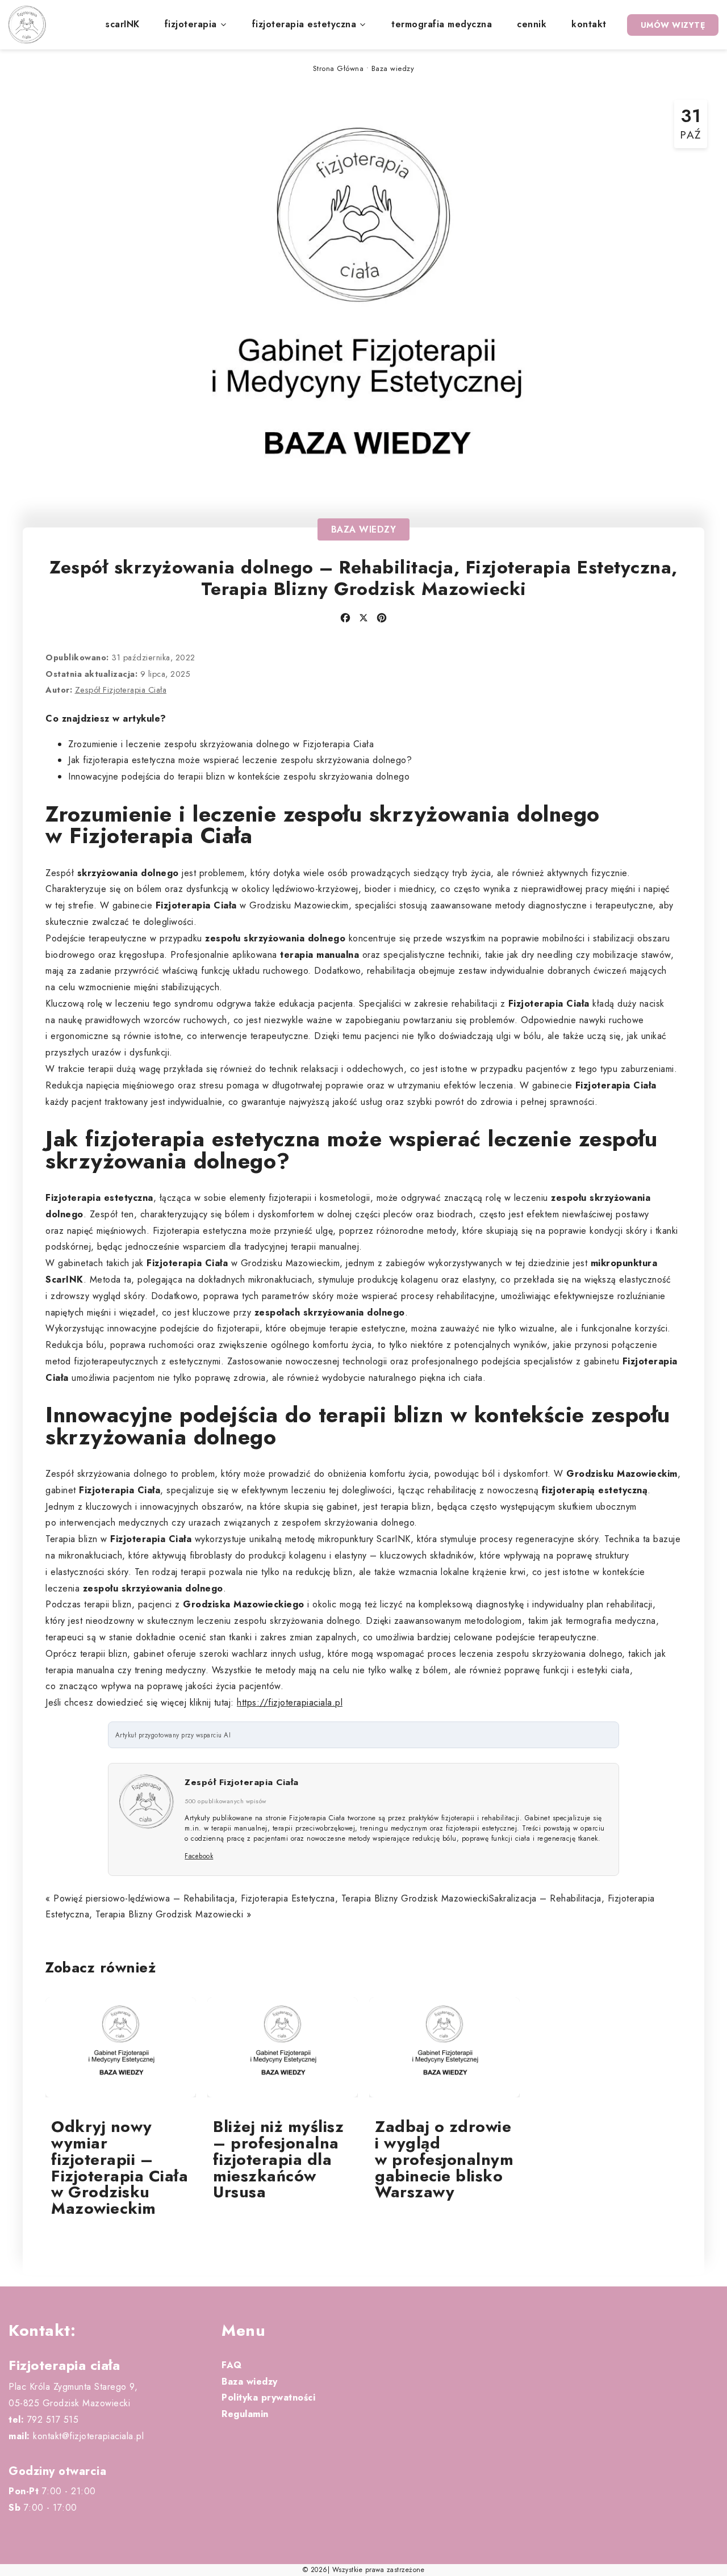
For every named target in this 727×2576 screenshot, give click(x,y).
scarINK (123, 24)
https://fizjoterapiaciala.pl (290, 1702)
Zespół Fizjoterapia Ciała (121, 690)
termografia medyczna (442, 24)
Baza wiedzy (393, 68)
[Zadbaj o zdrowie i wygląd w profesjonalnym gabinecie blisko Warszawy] (444, 2048)
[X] (363, 618)
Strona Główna (339, 68)
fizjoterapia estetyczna (304, 24)
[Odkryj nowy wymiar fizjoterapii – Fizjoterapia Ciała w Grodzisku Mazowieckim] (121, 2048)
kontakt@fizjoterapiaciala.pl (76, 2436)
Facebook (199, 1856)
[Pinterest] (382, 618)
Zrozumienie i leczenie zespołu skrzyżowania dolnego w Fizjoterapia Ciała (221, 744)
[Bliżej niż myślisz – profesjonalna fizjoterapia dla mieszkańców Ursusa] (283, 2048)
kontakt (589, 24)
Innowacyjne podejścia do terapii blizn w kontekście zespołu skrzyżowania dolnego (239, 776)
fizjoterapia (191, 24)
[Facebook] (345, 618)
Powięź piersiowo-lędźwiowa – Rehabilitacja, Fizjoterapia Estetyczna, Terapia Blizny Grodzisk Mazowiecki (271, 1898)
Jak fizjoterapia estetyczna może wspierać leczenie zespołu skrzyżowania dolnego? (240, 760)
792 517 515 (43, 2420)
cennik (532, 24)
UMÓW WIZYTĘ (673, 25)
